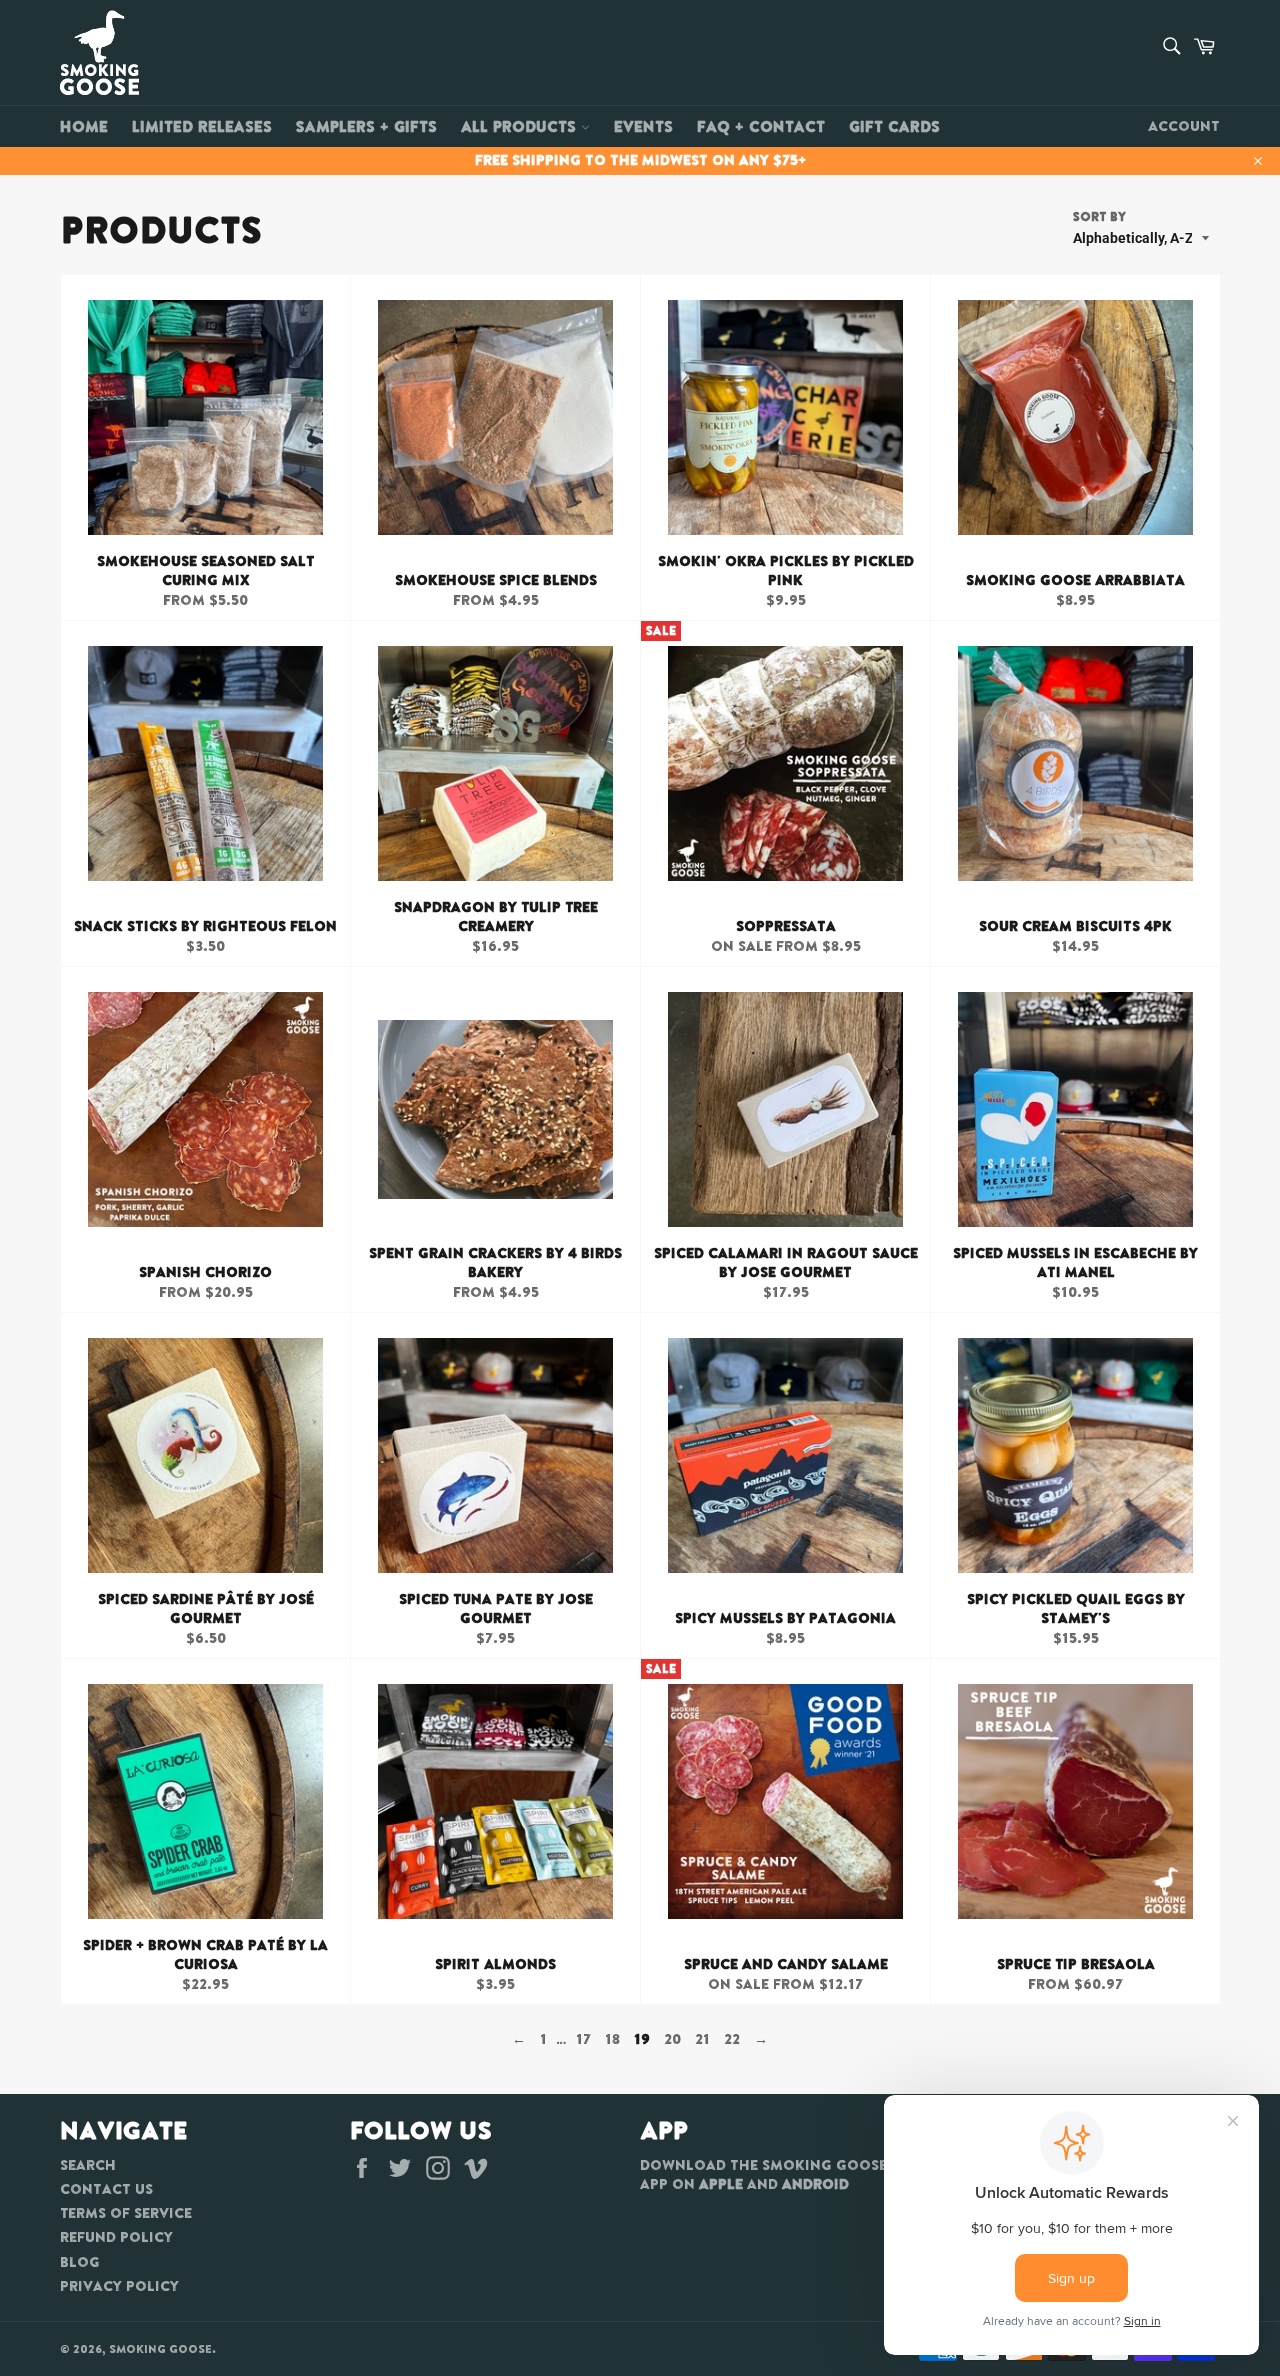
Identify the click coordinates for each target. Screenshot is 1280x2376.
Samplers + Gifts (366, 126)
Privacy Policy (119, 2286)
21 (702, 2039)
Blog (80, 2262)
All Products (521, 126)
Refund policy (116, 2237)
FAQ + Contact (761, 126)
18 (612, 2039)
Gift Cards (894, 126)
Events (643, 126)
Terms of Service (126, 2213)
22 (732, 2039)
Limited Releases (202, 126)
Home (84, 126)
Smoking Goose (160, 2349)
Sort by (1099, 217)
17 (583, 2039)
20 (672, 2039)
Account (1184, 126)
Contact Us (106, 2189)
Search (88, 2165)
